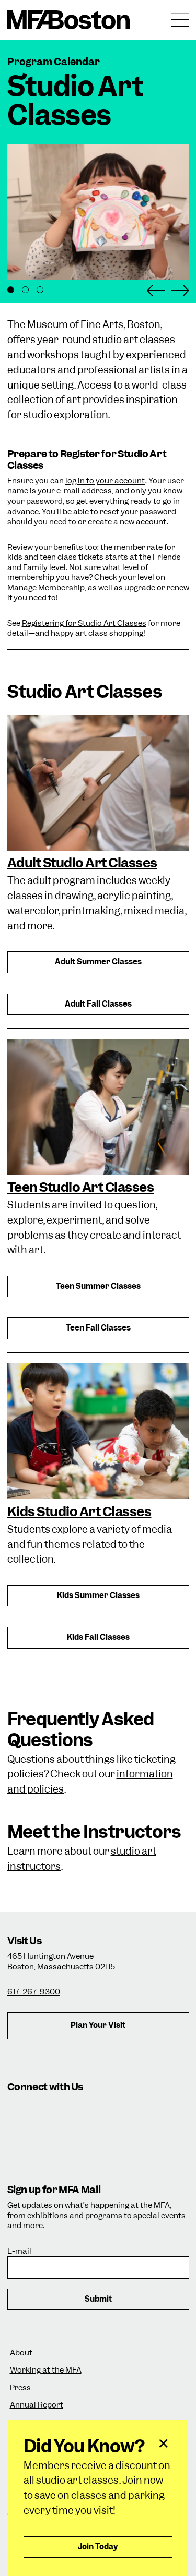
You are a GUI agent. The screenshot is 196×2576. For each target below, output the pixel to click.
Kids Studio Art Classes (79, 1511)
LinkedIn (134, 2112)
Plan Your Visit (98, 2025)
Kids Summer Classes (98, 1595)
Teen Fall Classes (98, 1328)
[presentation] (98, 782)
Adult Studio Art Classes (82, 863)
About (21, 2353)
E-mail (19, 2251)
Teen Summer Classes (98, 1286)
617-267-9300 (34, 1992)
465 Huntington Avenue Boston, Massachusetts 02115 (61, 1962)
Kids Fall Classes (98, 1637)
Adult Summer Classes (98, 962)
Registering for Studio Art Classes (84, 623)
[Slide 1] (11, 290)
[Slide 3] (40, 290)
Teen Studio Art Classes (81, 1187)
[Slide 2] (25, 290)
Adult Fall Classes (98, 1004)
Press (20, 2388)
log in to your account (105, 481)
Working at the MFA (46, 2370)
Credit (20, 267)
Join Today (98, 2547)
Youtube (163, 2112)
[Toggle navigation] (180, 20)
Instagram (19, 2112)
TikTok (77, 2112)
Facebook (48, 2112)
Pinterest (19, 2140)
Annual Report (37, 2405)
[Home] (69, 20)
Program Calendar (54, 62)
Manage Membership (46, 588)
